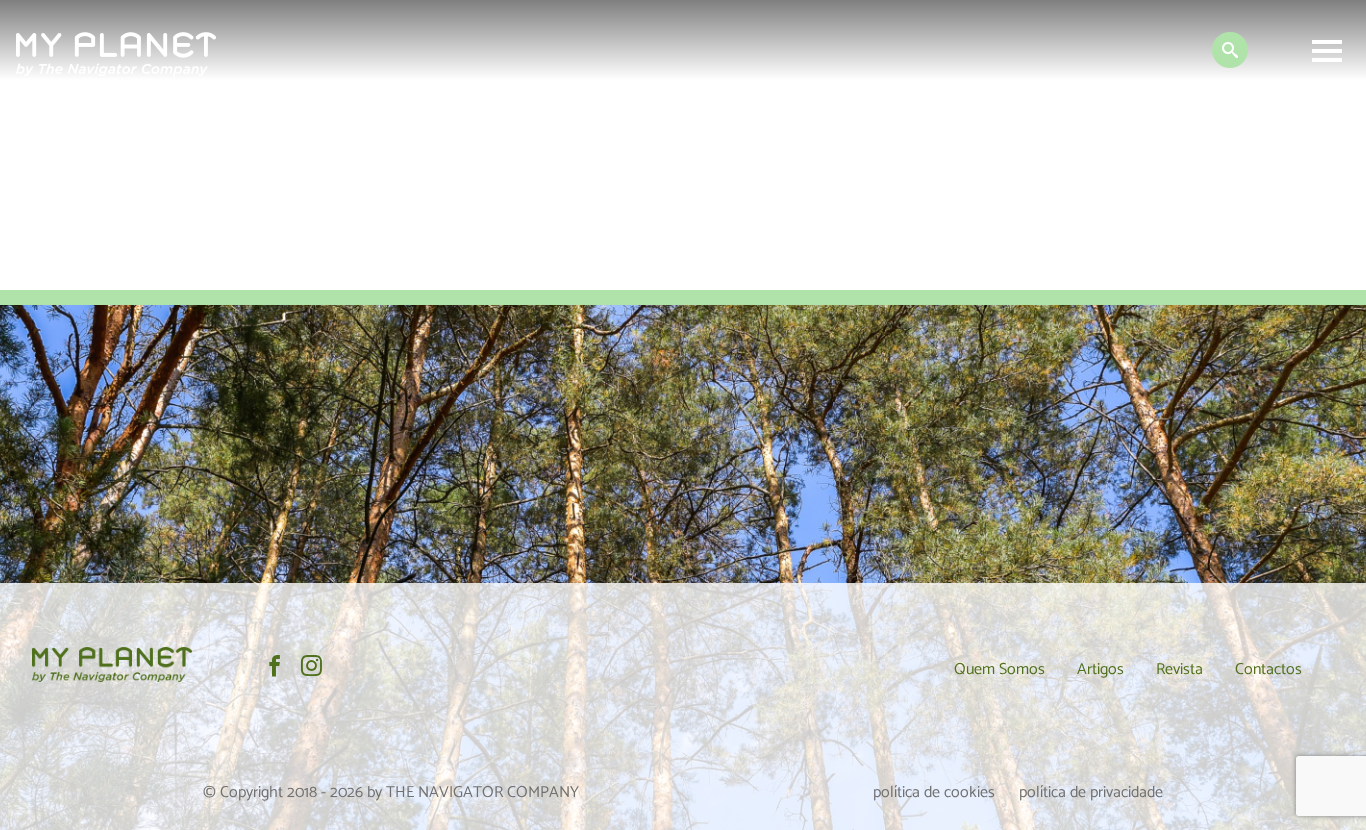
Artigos (1100, 669)
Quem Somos (999, 669)
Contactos (1268, 669)
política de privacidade (1091, 792)
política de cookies (934, 792)
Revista (1179, 669)
